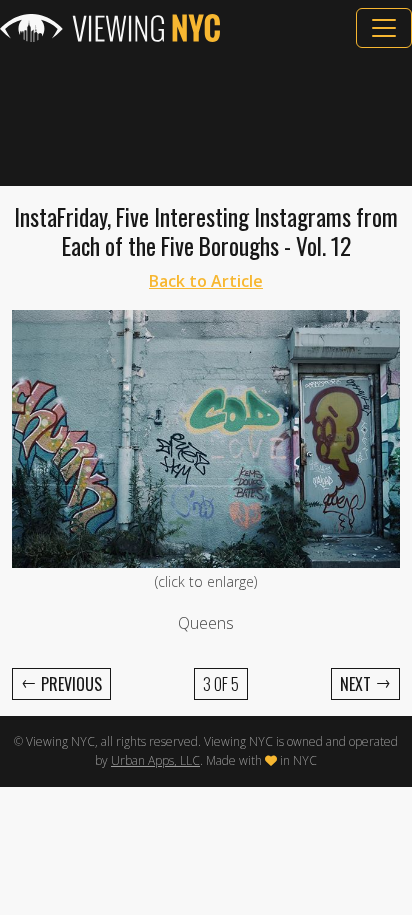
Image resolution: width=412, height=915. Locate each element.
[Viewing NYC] (110, 28)
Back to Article (206, 281)
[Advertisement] (206, 117)
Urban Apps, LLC (155, 760)
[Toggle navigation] (384, 28)
